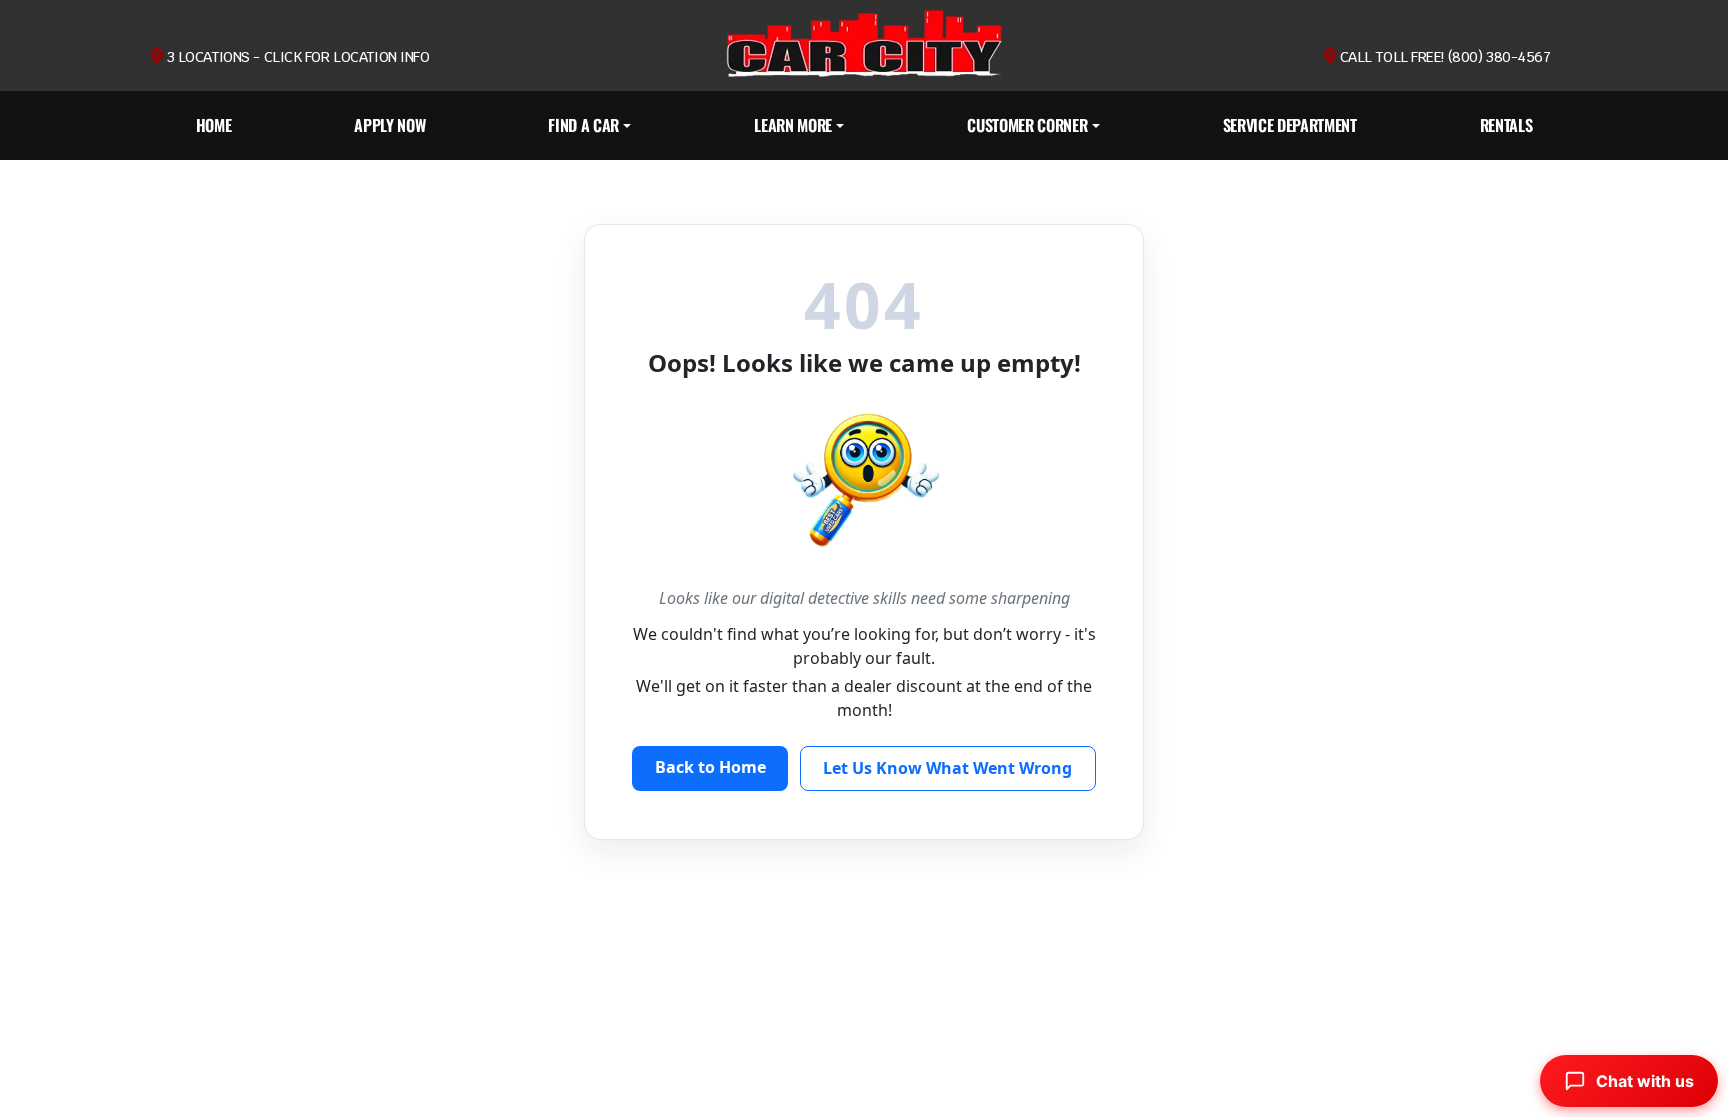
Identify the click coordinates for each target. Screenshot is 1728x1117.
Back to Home (710, 767)
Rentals (1506, 125)
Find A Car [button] (583, 125)
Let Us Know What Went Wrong (947, 768)
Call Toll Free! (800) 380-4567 (1443, 56)
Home (214, 125)
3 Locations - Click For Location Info (296, 56)
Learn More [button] (793, 125)
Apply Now (389, 125)
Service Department (1290, 125)
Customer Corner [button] (1027, 125)
